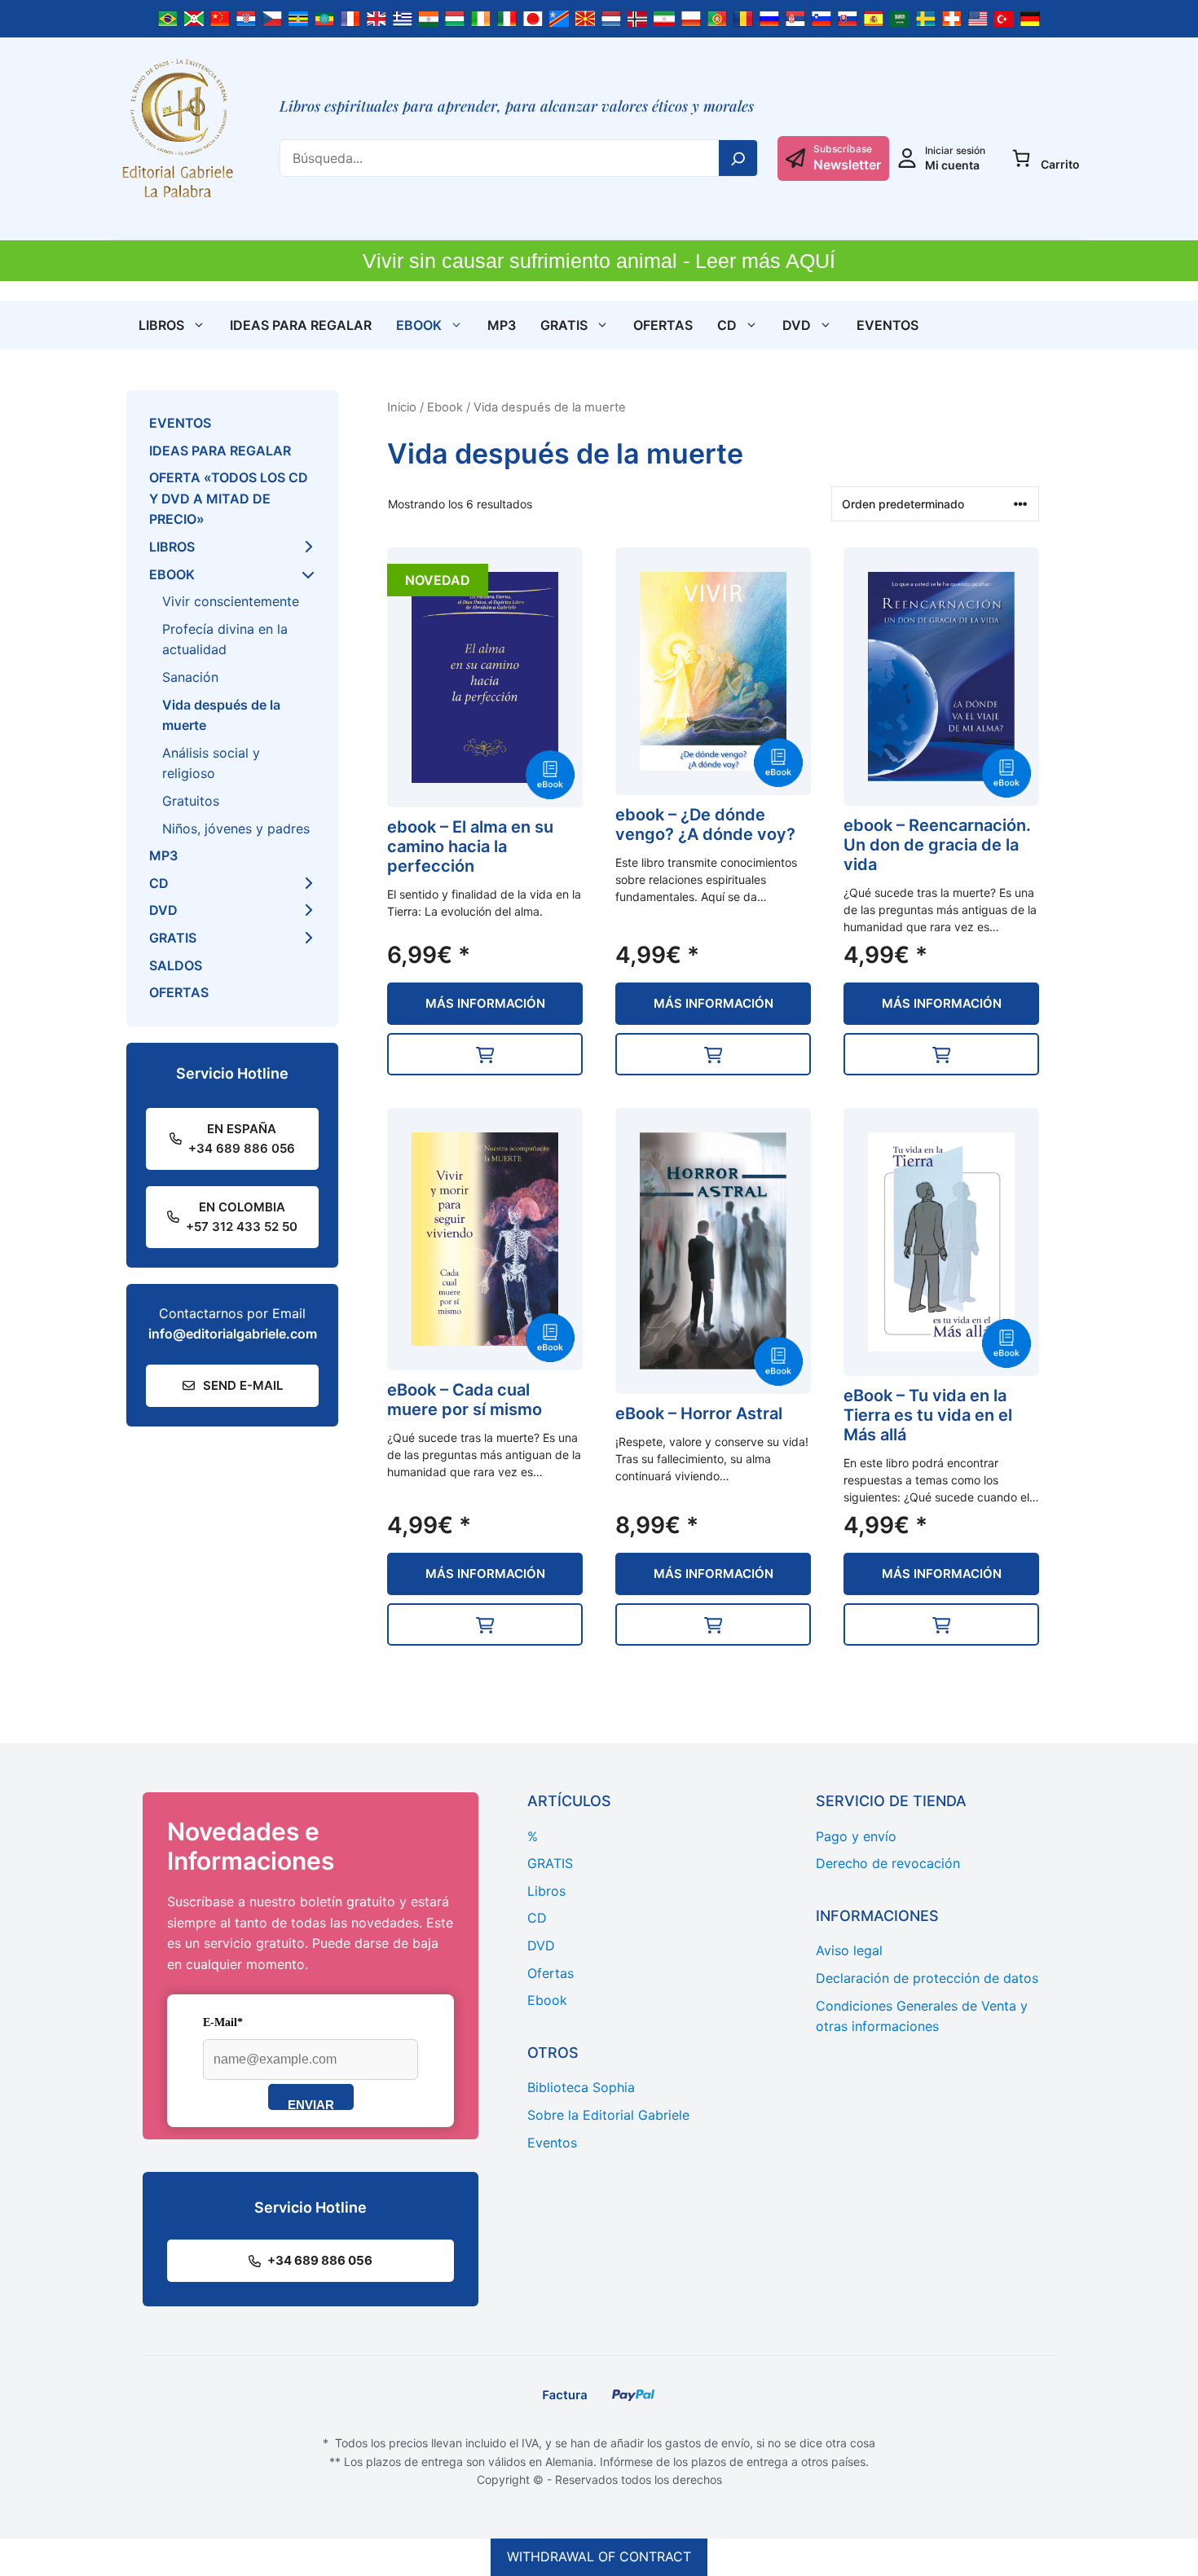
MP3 (502, 325)
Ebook (419, 325)
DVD (797, 325)
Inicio (402, 407)
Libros (161, 325)
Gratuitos (191, 801)
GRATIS (564, 325)
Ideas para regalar (301, 325)
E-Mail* (223, 2022)
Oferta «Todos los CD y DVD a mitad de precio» (229, 498)
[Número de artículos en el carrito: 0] (1021, 158)
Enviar (311, 2104)
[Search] (738, 158)
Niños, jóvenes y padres (236, 829)
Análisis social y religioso (211, 763)
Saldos (176, 965)
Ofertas (663, 325)
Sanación (190, 677)
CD (727, 325)
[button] (485, 1054)
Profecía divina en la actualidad (225, 640)
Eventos (887, 325)
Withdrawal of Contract (599, 2556)
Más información (485, 1003)
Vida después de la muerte (221, 715)
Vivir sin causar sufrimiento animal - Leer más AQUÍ (599, 261)
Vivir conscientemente (231, 601)
